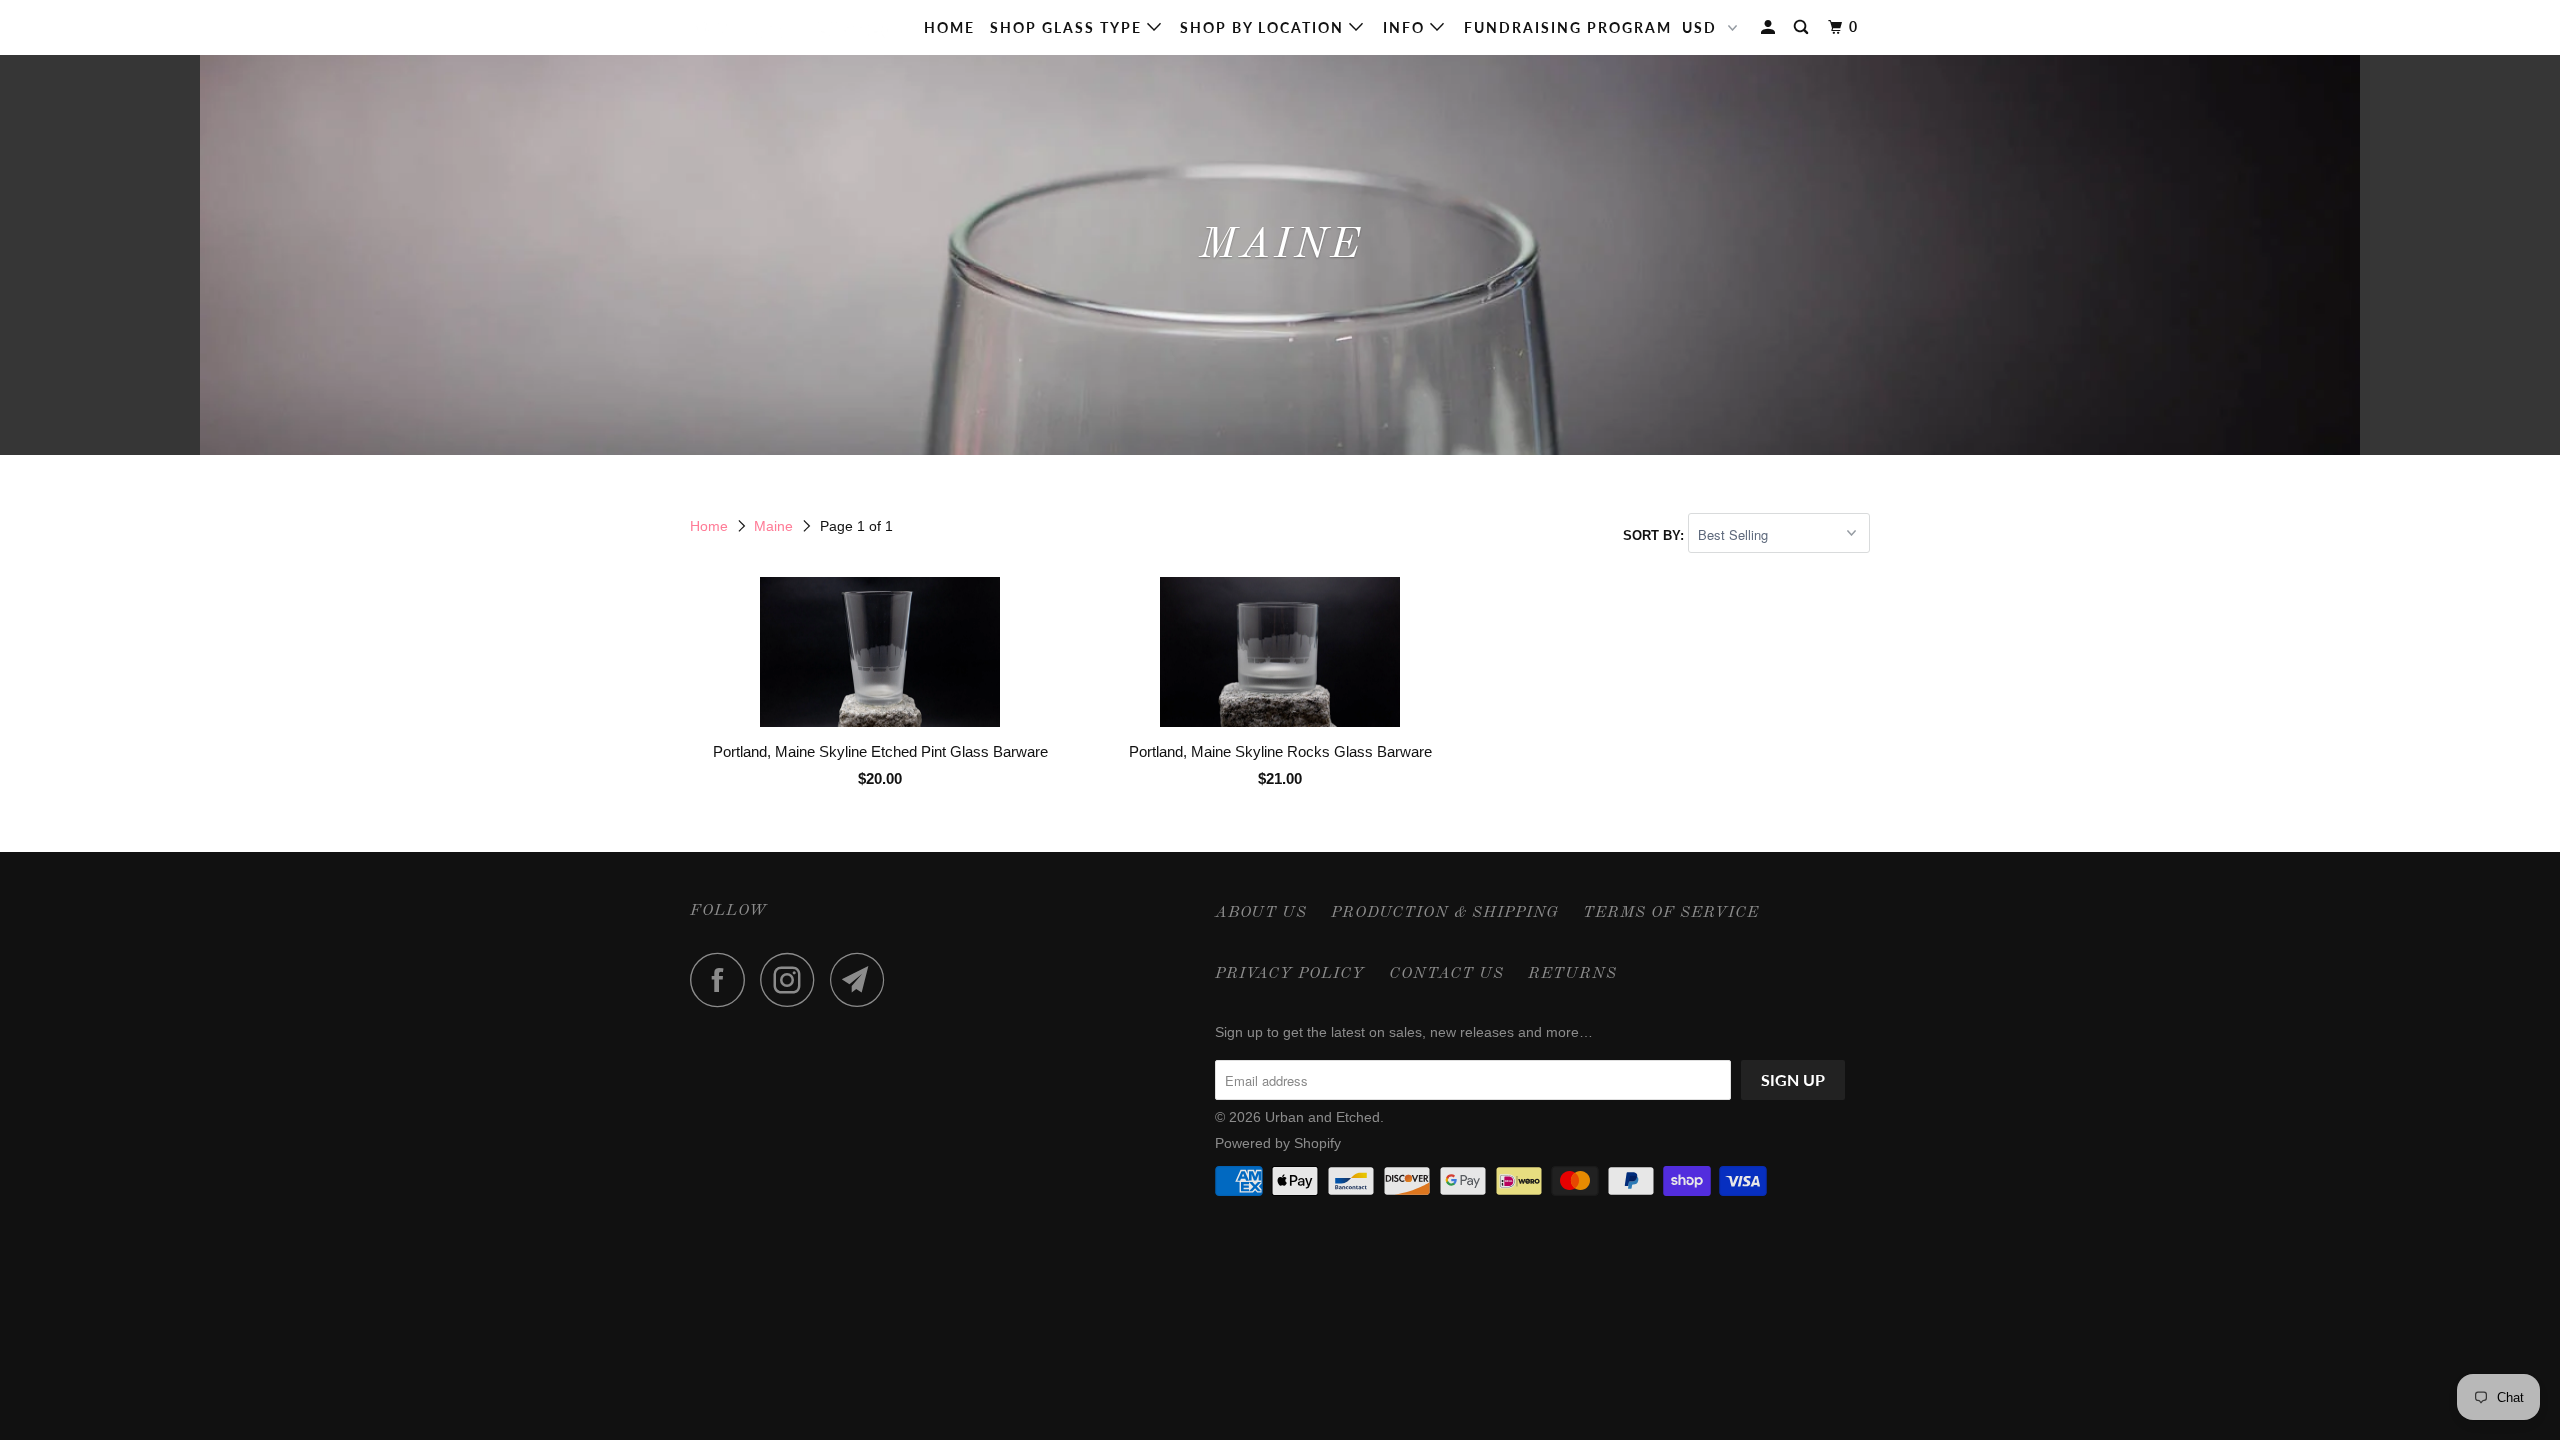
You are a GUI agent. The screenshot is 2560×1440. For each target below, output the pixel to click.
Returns (1572, 974)
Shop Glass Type (1068, 27)
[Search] (1803, 27)
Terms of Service (1671, 913)
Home (949, 27)
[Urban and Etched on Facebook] (723, 979)
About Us (1261, 913)
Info (1406, 27)
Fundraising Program (1568, 27)
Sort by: (1655, 535)
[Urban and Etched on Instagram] (793, 979)
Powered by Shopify (1278, 1143)
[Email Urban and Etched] (863, 979)
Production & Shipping (1445, 913)
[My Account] (1770, 27)
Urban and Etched (1322, 1117)
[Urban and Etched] (792, 27)
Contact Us (1446, 974)
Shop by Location (1264, 27)
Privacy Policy (1290, 974)
